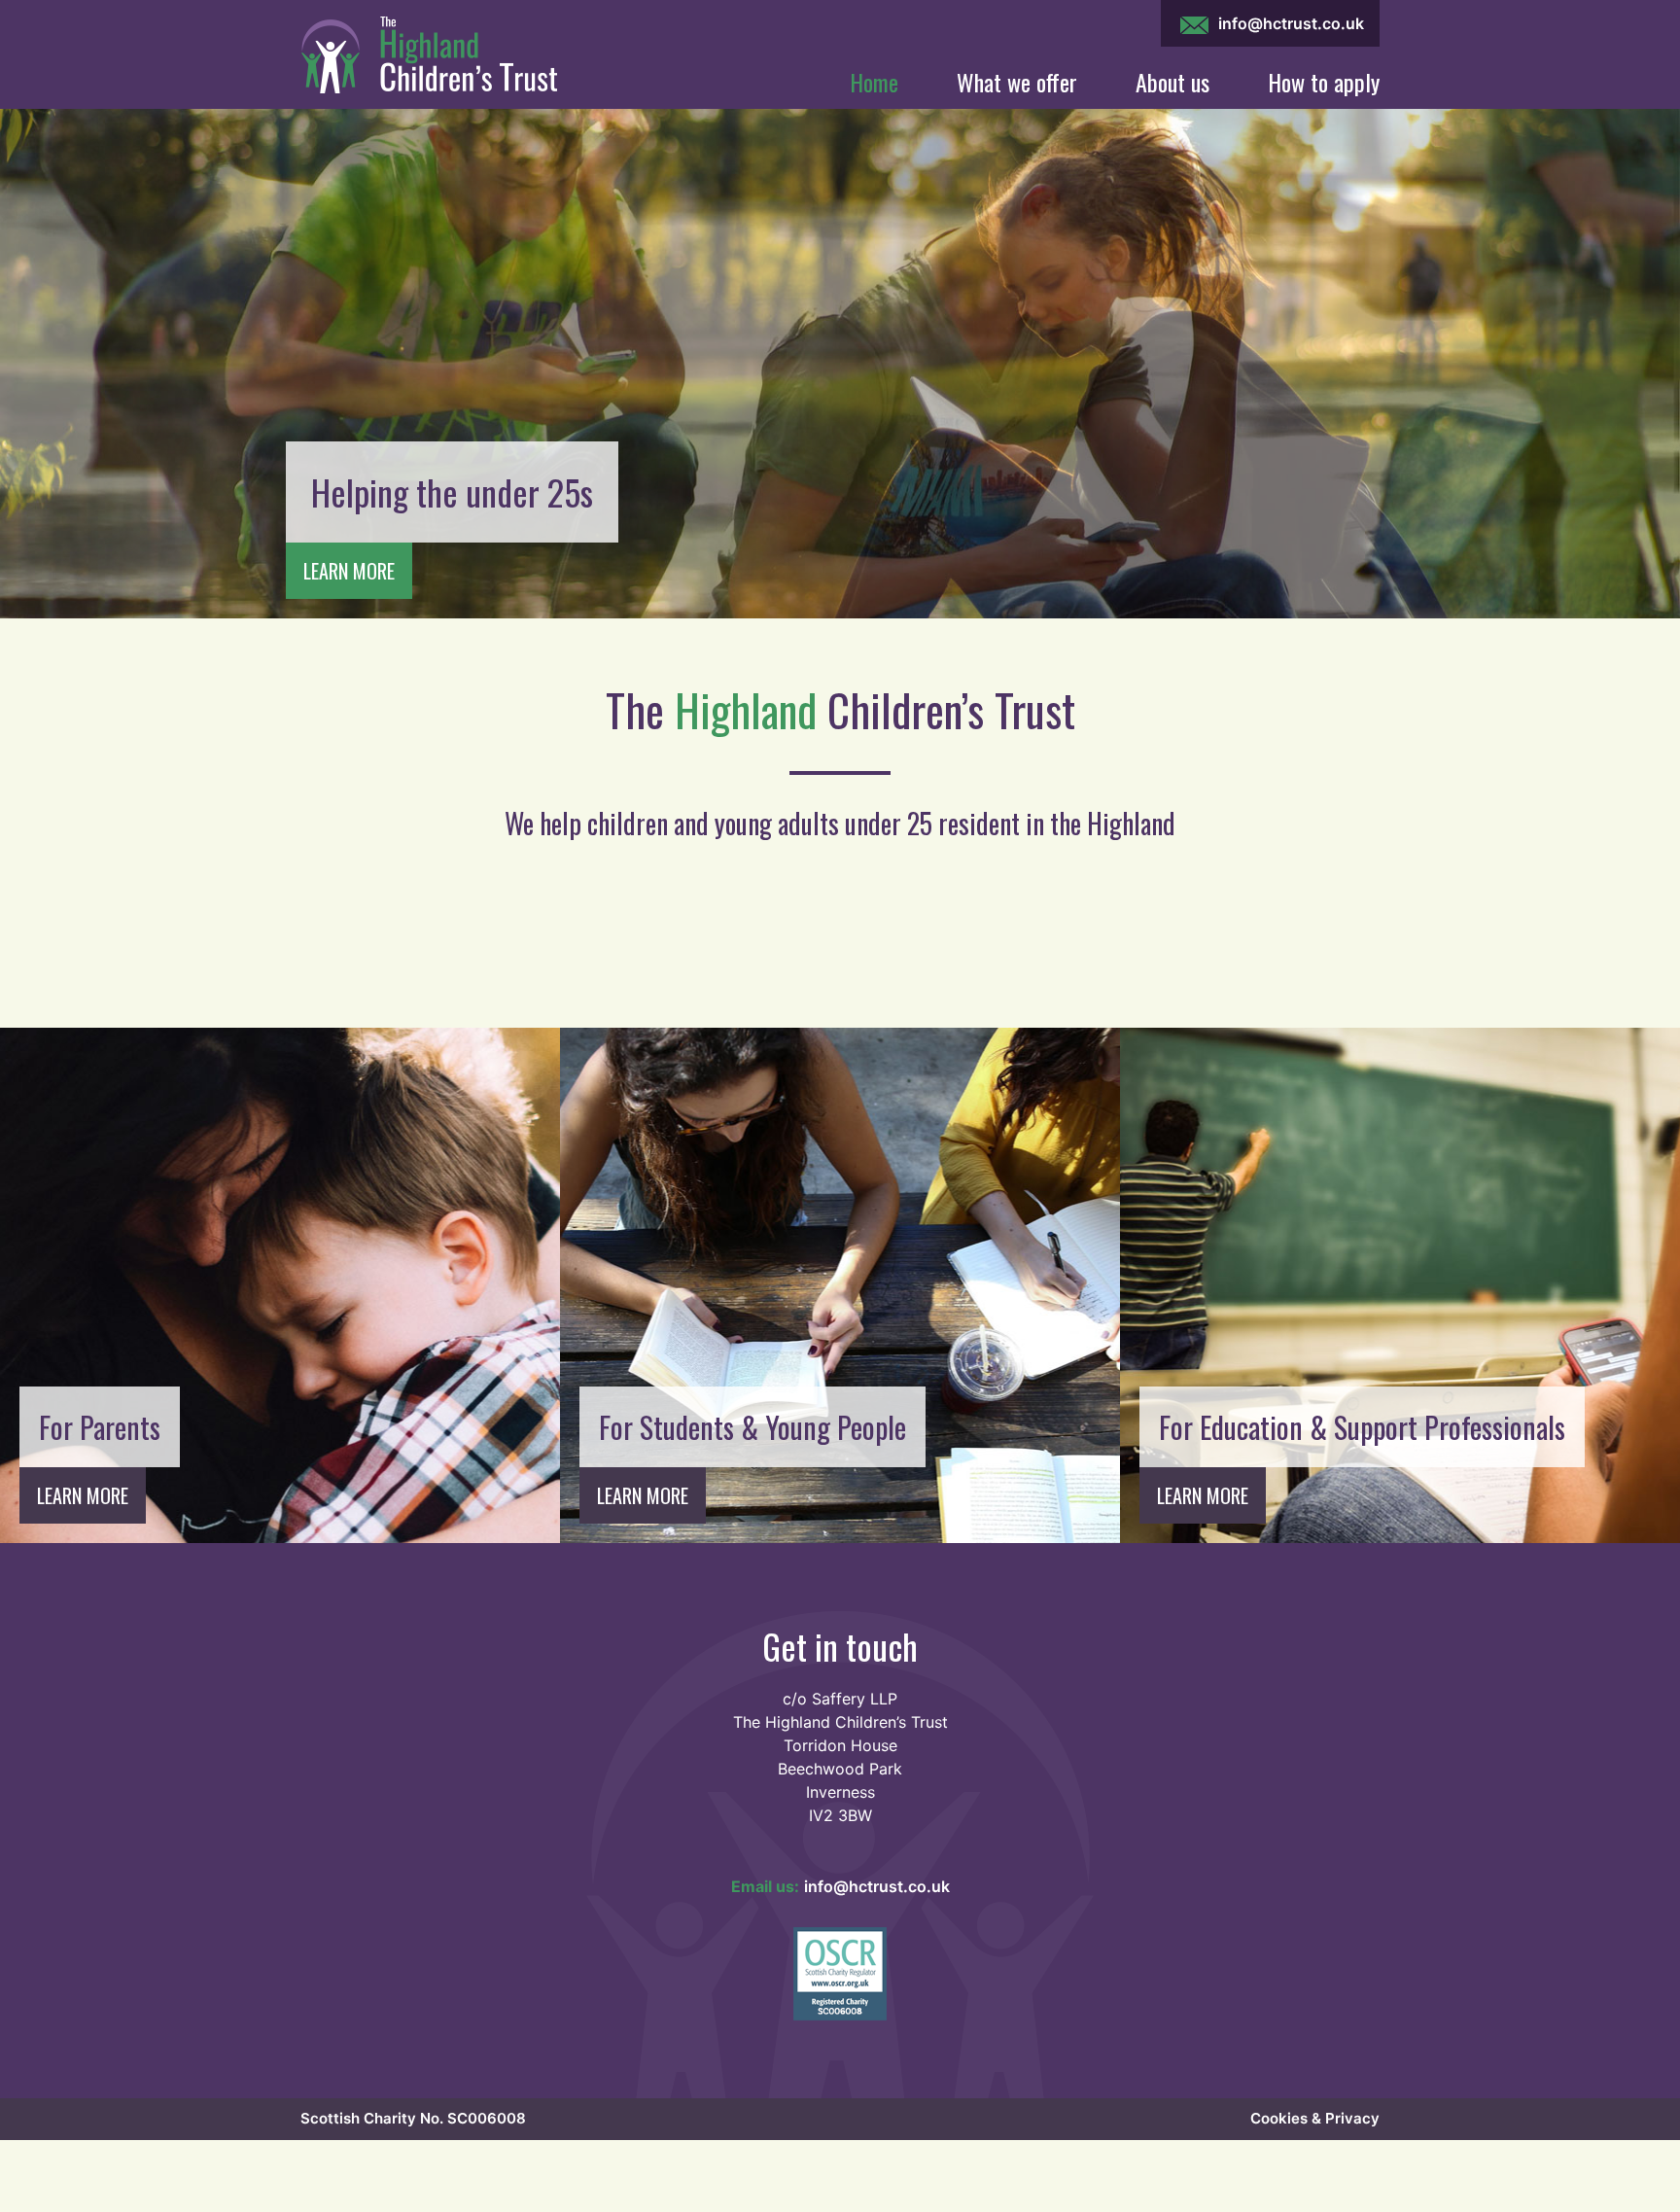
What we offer (1017, 82)
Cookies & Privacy (1315, 2118)
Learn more (349, 571)
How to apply (1324, 82)
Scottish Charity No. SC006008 (413, 2118)
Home (874, 82)
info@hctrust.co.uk (1289, 23)
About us (1172, 82)
